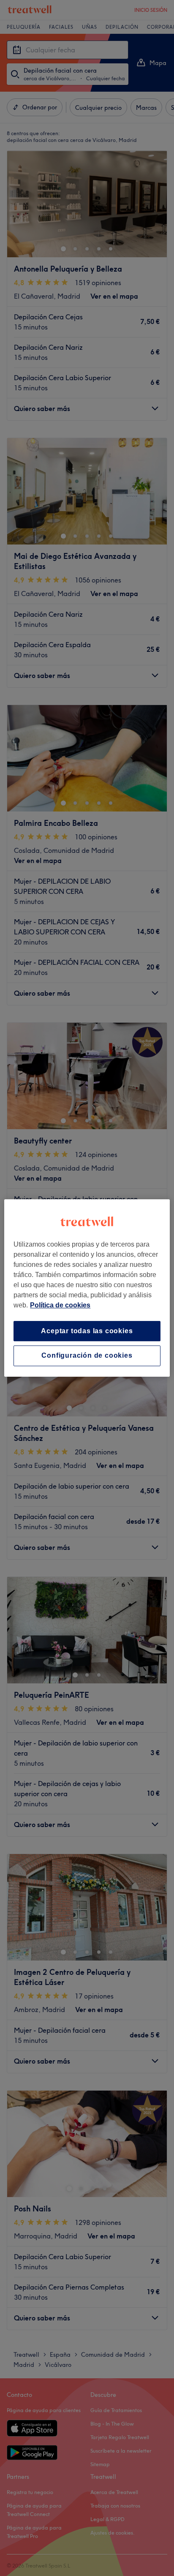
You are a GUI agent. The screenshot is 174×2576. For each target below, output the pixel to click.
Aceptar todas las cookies (87, 1331)
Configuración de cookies (87, 1356)
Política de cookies (60, 1305)
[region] (87, 1288)
